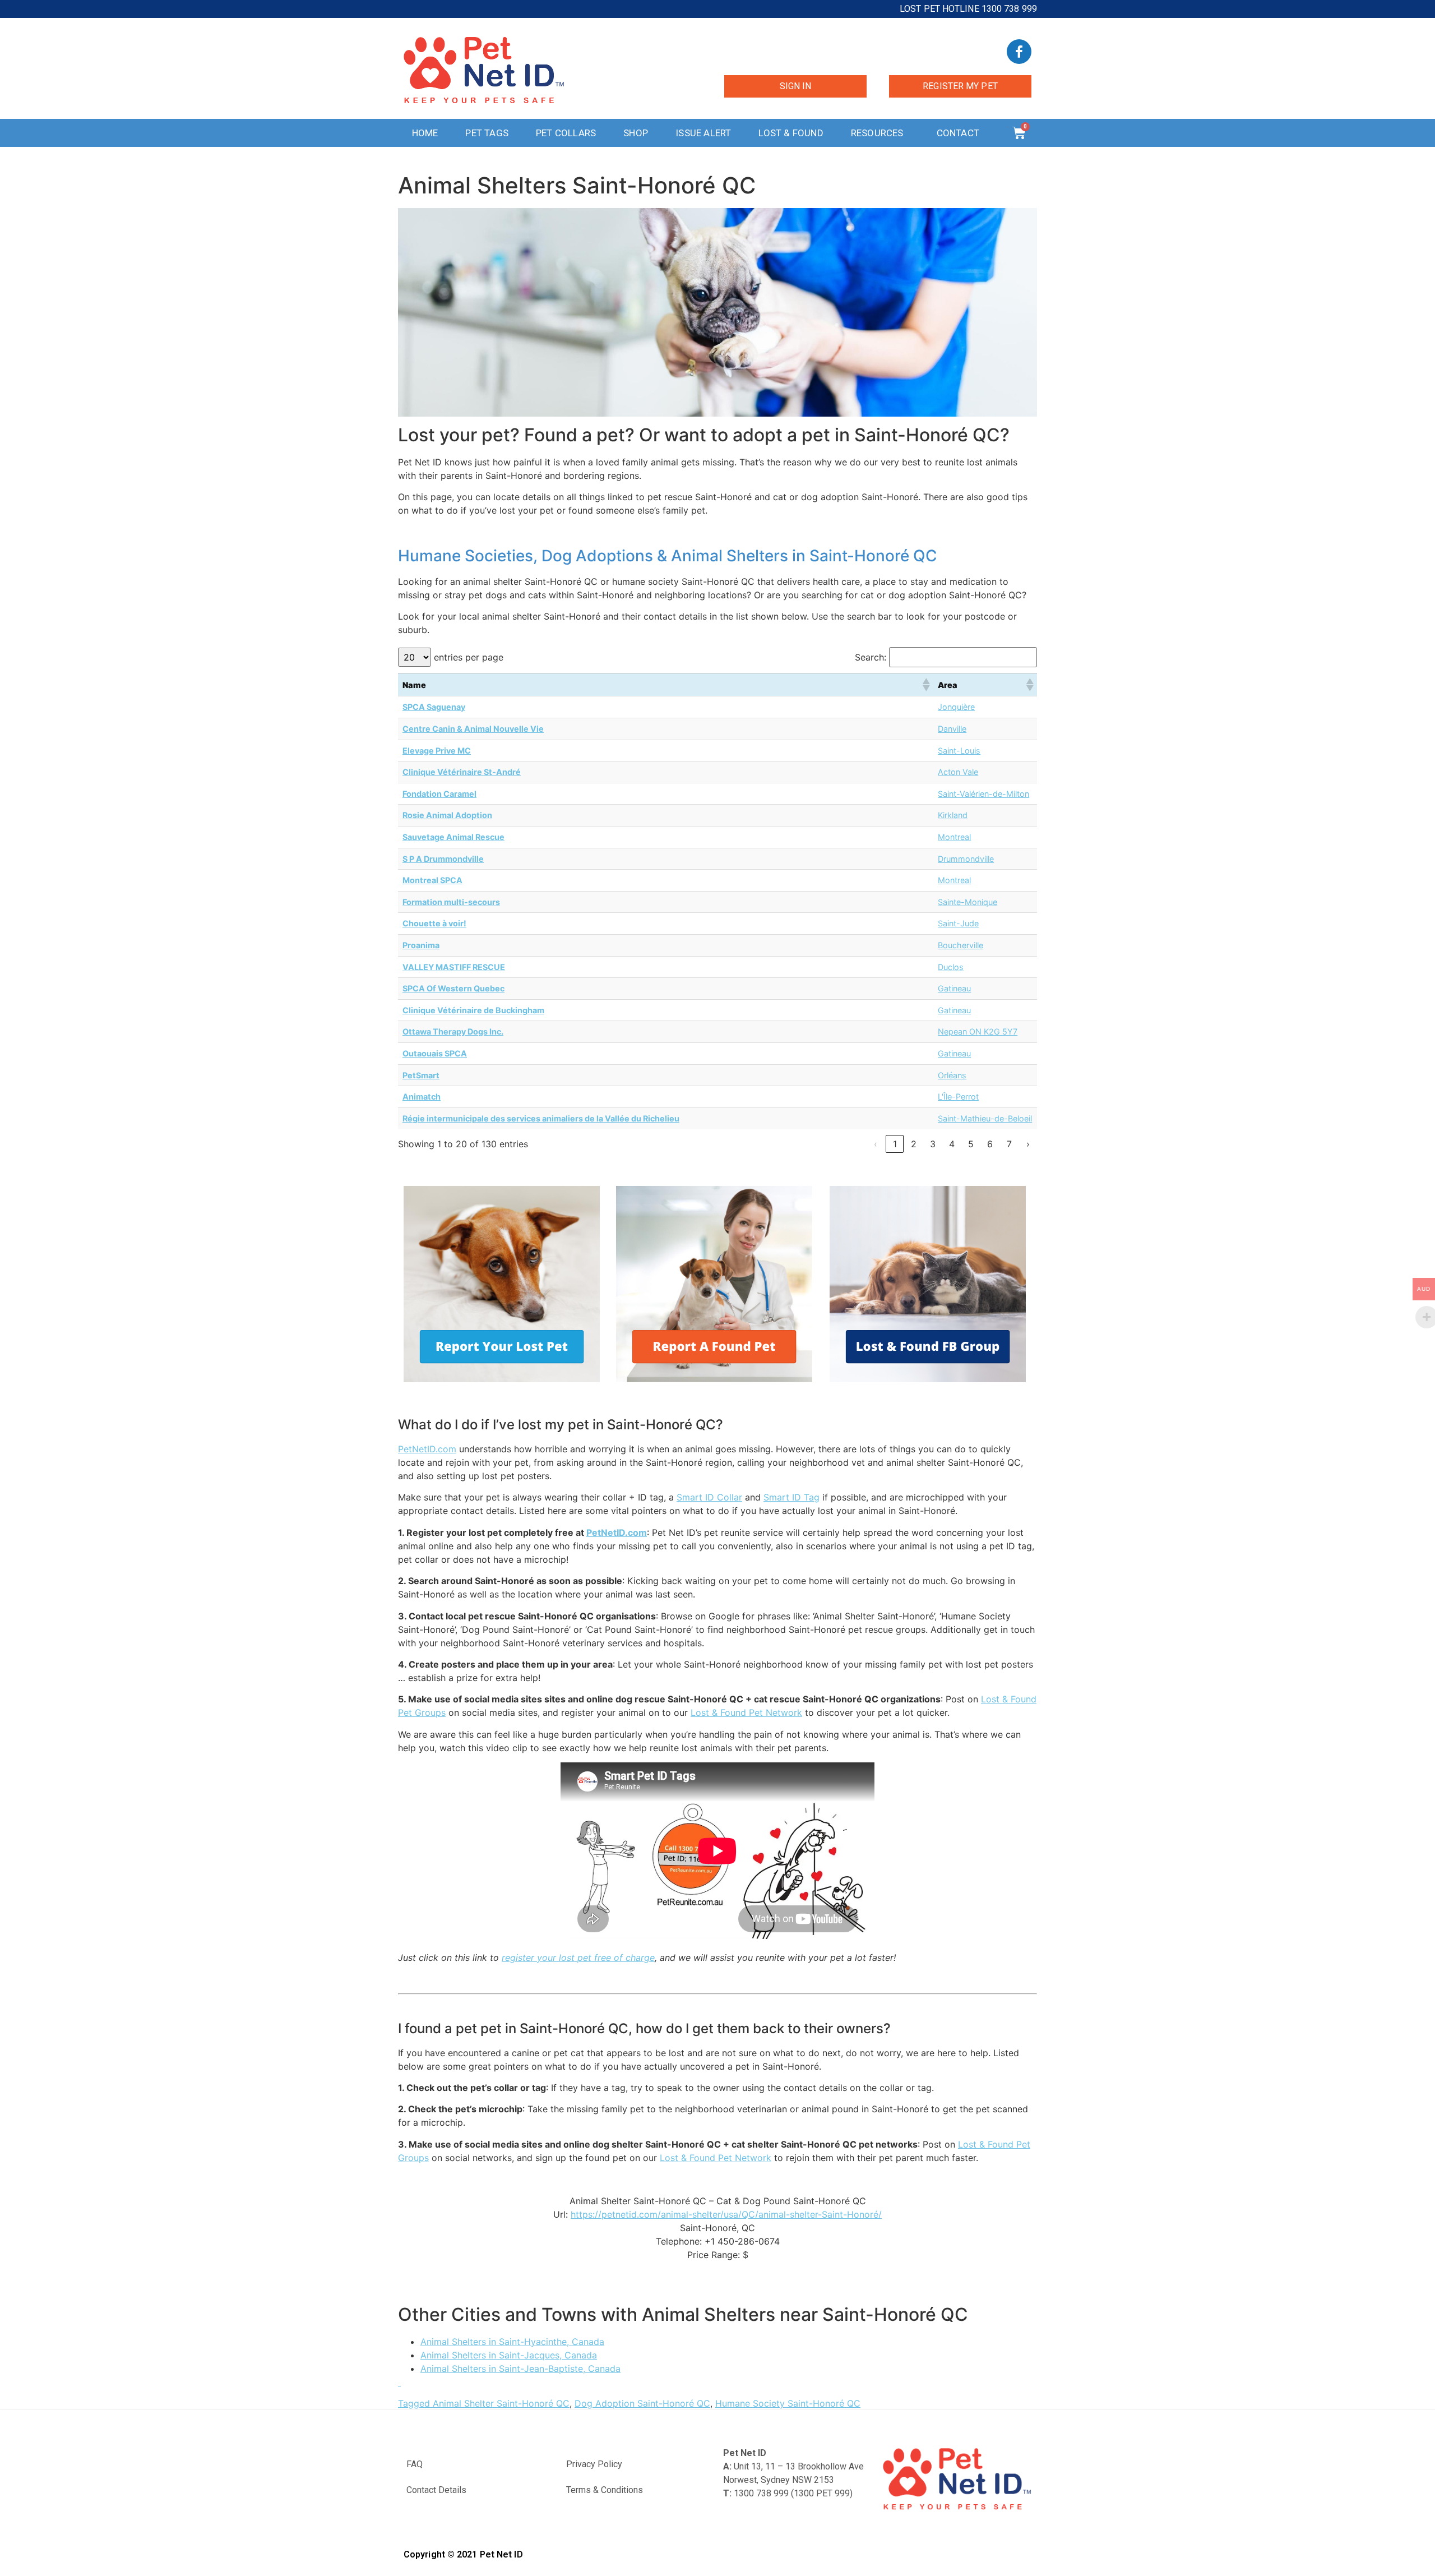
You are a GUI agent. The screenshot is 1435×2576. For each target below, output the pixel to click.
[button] (925, 685)
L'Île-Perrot (958, 1097)
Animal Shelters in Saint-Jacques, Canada (509, 2355)
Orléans (952, 1075)
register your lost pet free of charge (578, 1958)
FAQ (415, 2464)
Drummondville (966, 859)
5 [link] (971, 1144)
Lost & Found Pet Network (746, 1712)
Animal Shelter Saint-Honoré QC (501, 2403)
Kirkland (953, 815)
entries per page (469, 657)
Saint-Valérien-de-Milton (983, 794)
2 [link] (914, 1144)
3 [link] (933, 1144)
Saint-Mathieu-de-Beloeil (985, 1118)
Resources (877, 133)
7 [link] (1009, 1144)
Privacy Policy (594, 2464)
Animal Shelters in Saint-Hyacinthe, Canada (512, 2342)
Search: (871, 657)
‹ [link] (876, 1144)
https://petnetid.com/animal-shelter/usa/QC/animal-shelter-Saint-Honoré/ (726, 2214)
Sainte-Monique (968, 902)
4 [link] (952, 1144)
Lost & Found (791, 133)
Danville (952, 729)
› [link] (1028, 1144)
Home (425, 133)
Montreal (954, 837)
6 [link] (990, 1144)
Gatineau (954, 988)
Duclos (951, 967)
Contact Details (436, 2490)
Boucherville (960, 945)
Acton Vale (958, 772)
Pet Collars (566, 133)
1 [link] (895, 1144)
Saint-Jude (958, 923)
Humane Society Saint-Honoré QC (788, 2403)
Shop (636, 133)
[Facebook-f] (1019, 52)
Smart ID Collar (709, 1497)
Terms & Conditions (605, 2490)
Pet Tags (487, 133)
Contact (958, 133)
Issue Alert (703, 133)
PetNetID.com (427, 1449)
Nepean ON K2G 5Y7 (978, 1031)
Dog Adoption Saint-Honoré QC (642, 2403)
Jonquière (956, 707)
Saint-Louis (959, 751)
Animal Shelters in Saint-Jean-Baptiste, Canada (520, 2369)
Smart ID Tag (791, 1497)
